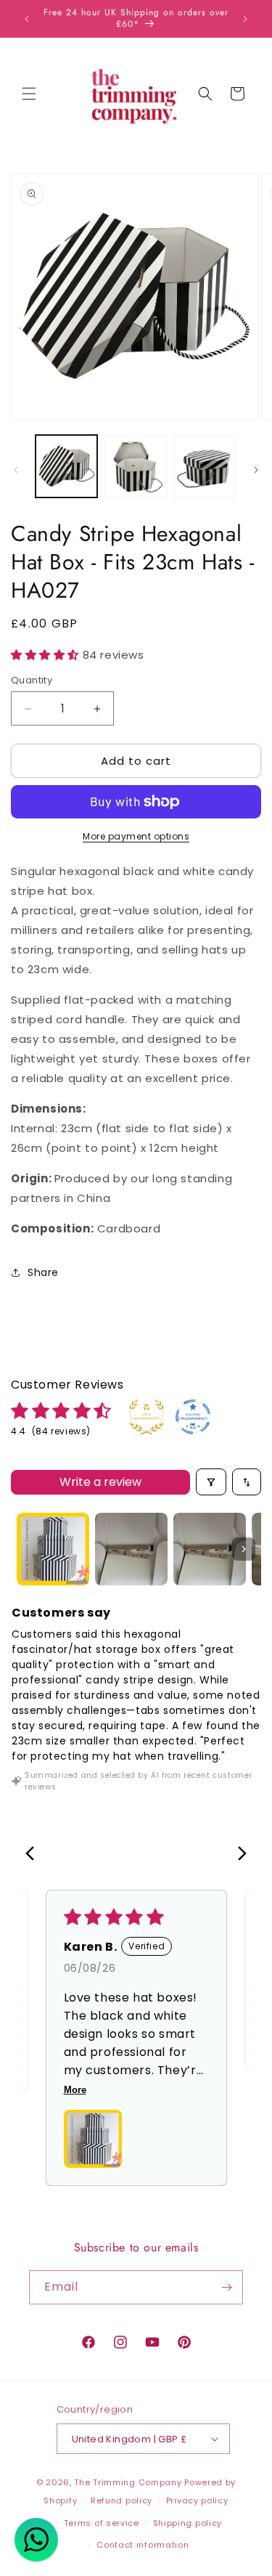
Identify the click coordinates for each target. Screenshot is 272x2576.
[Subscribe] (226, 2287)
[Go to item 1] (53, 1549)
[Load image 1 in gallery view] (66, 466)
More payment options (136, 836)
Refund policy (121, 2500)
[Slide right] (256, 470)
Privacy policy (197, 2500)
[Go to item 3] (210, 1549)
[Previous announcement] (27, 19)
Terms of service (102, 2523)
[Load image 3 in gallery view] (205, 466)
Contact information (143, 2545)
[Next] (238, 1855)
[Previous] (34, 1855)
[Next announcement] (245, 19)
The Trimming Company (128, 2482)
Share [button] (43, 1272)
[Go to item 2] (131, 1549)
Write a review (100, 1482)
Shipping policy (188, 2523)
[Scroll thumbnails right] (244, 1549)
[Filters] (211, 1482)
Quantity (32, 680)
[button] (29, 94)
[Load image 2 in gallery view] (135, 466)
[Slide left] (16, 470)
